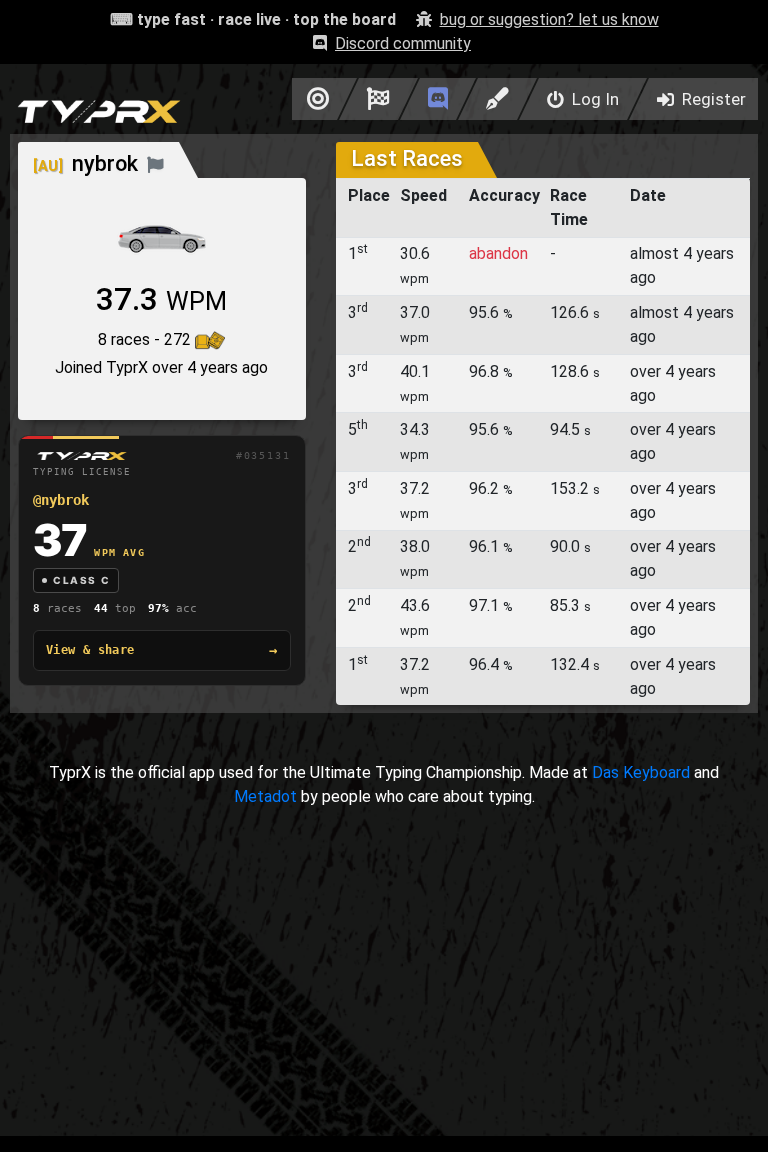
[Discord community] (438, 99)
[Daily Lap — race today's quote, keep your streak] (378, 99)
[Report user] (155, 163)
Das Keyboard (641, 772)
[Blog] (497, 99)
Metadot (265, 796)
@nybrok (61, 500)
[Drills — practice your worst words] (314, 99)
